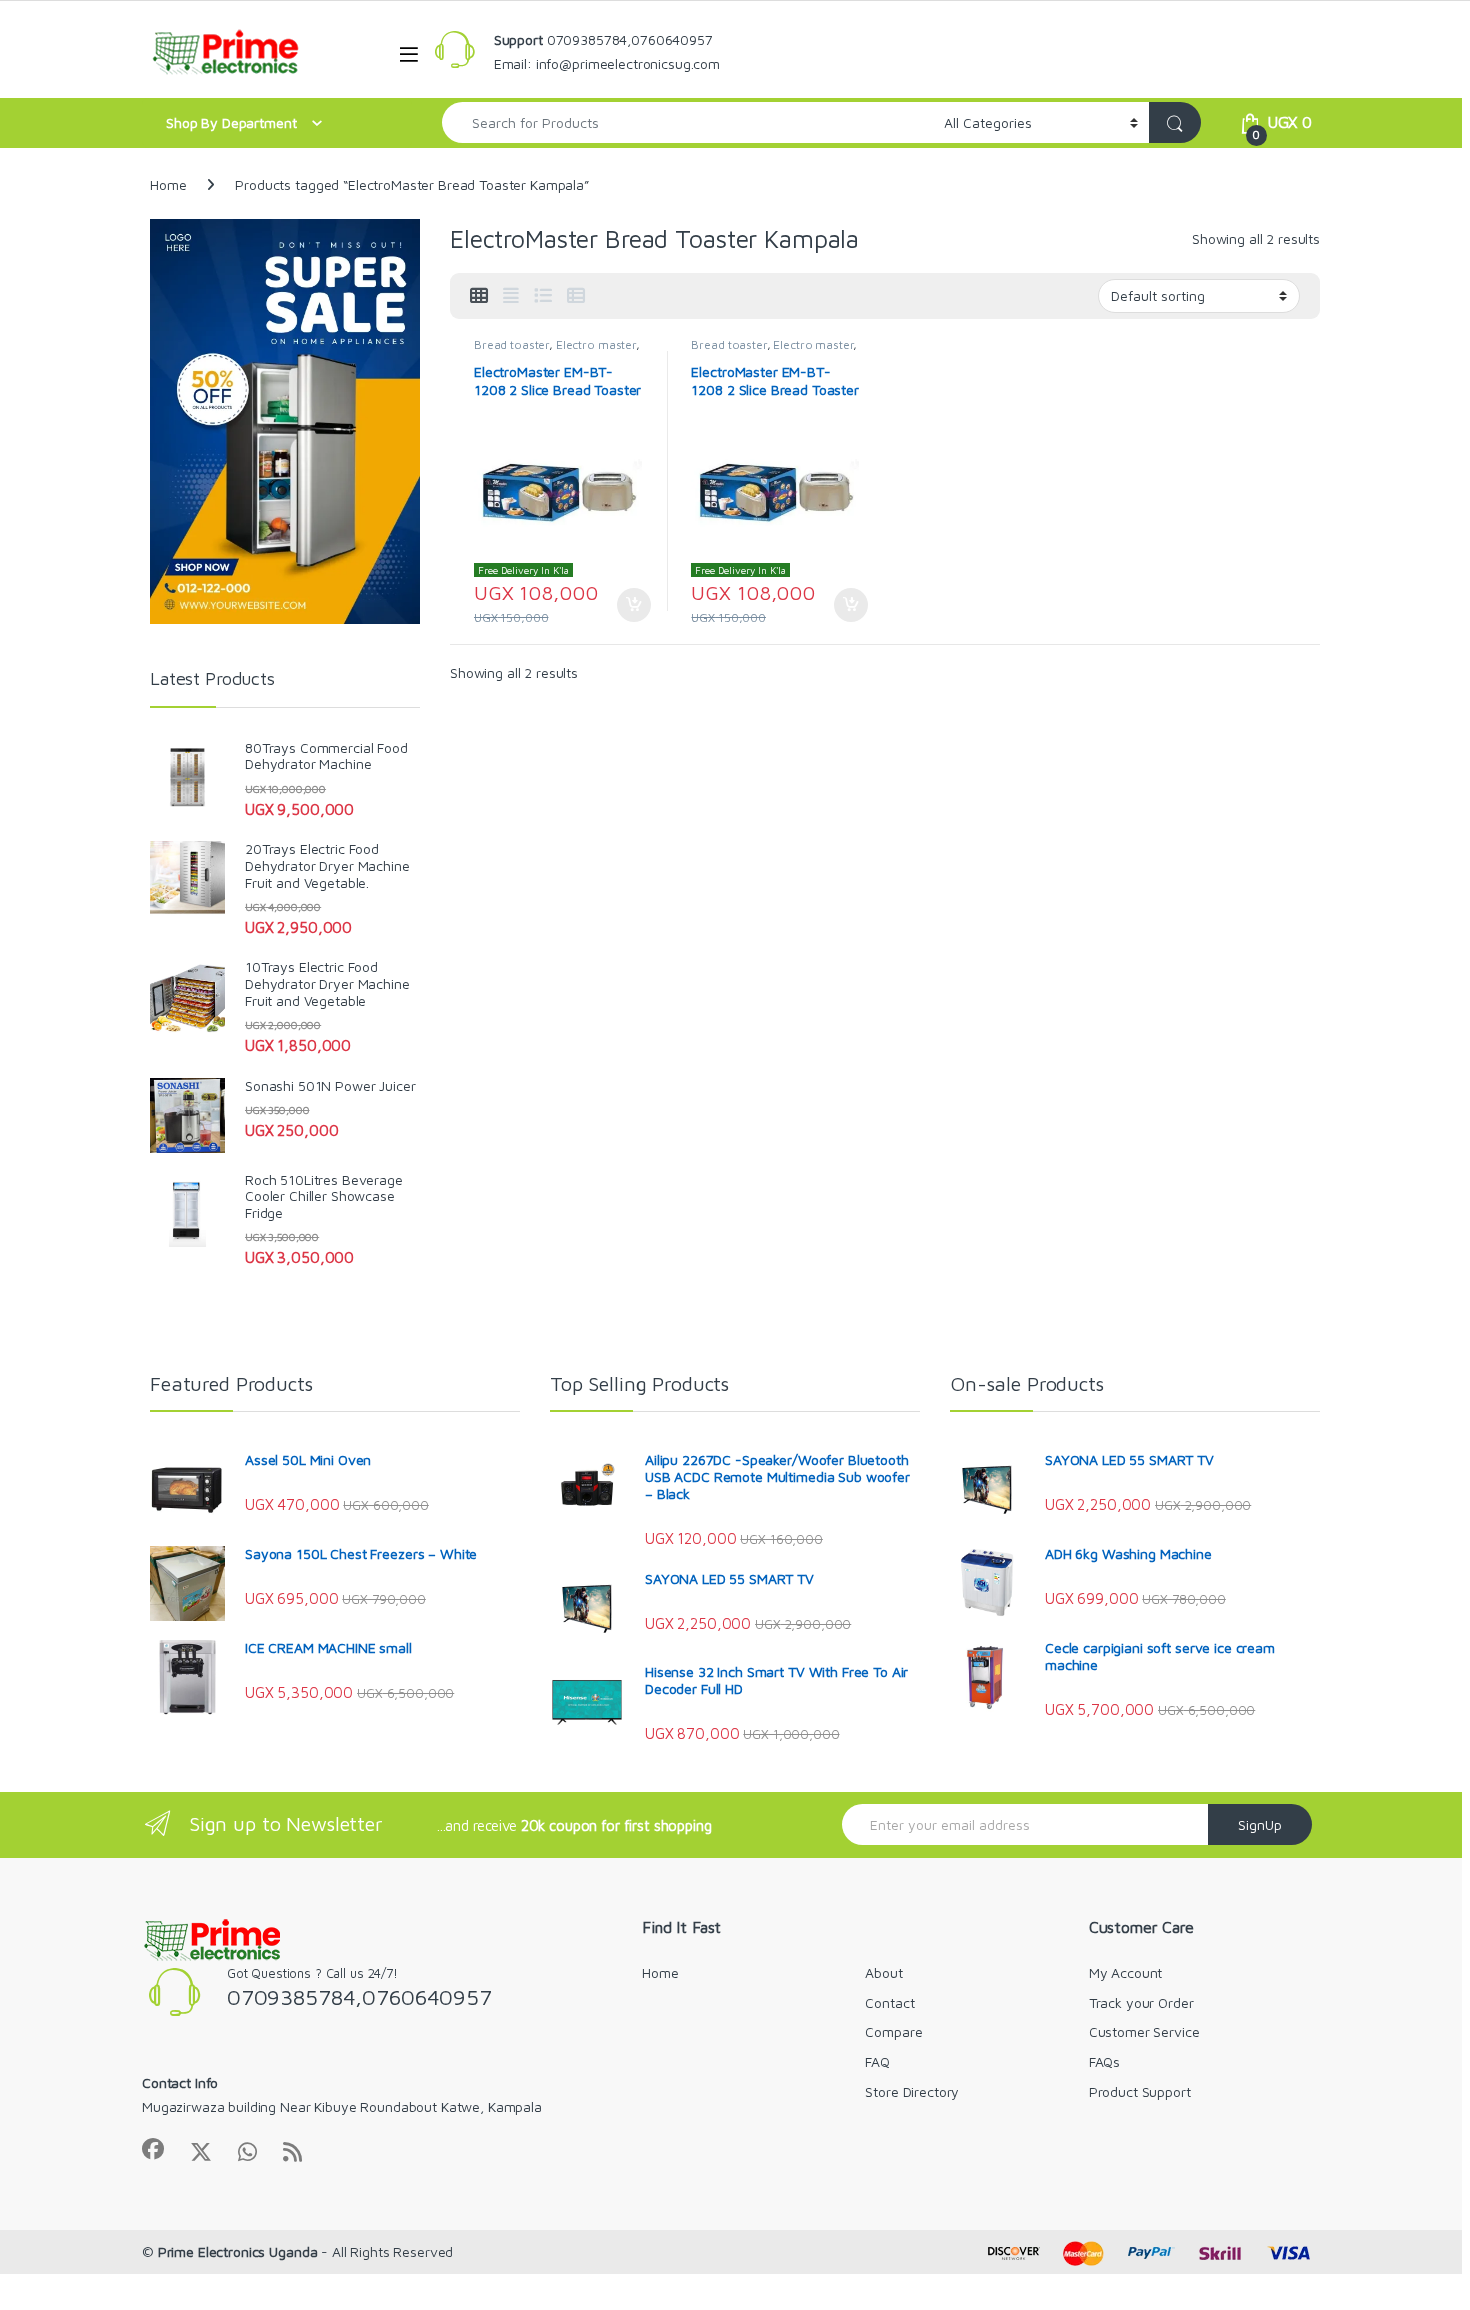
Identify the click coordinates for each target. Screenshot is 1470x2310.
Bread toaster (511, 344)
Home (168, 184)
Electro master (596, 344)
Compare (893, 2031)
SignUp (1260, 1824)
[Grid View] (479, 296)
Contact (889, 2002)
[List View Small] (576, 296)
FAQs (1104, 2061)
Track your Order (1141, 2002)
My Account (1126, 1972)
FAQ (877, 2061)
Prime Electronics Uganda (238, 2251)
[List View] (543, 296)
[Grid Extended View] (511, 296)
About (883, 1972)
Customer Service (1144, 2031)
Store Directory (912, 2091)
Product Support (1140, 2091)
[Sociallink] (153, 2149)
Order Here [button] (623, 605)
